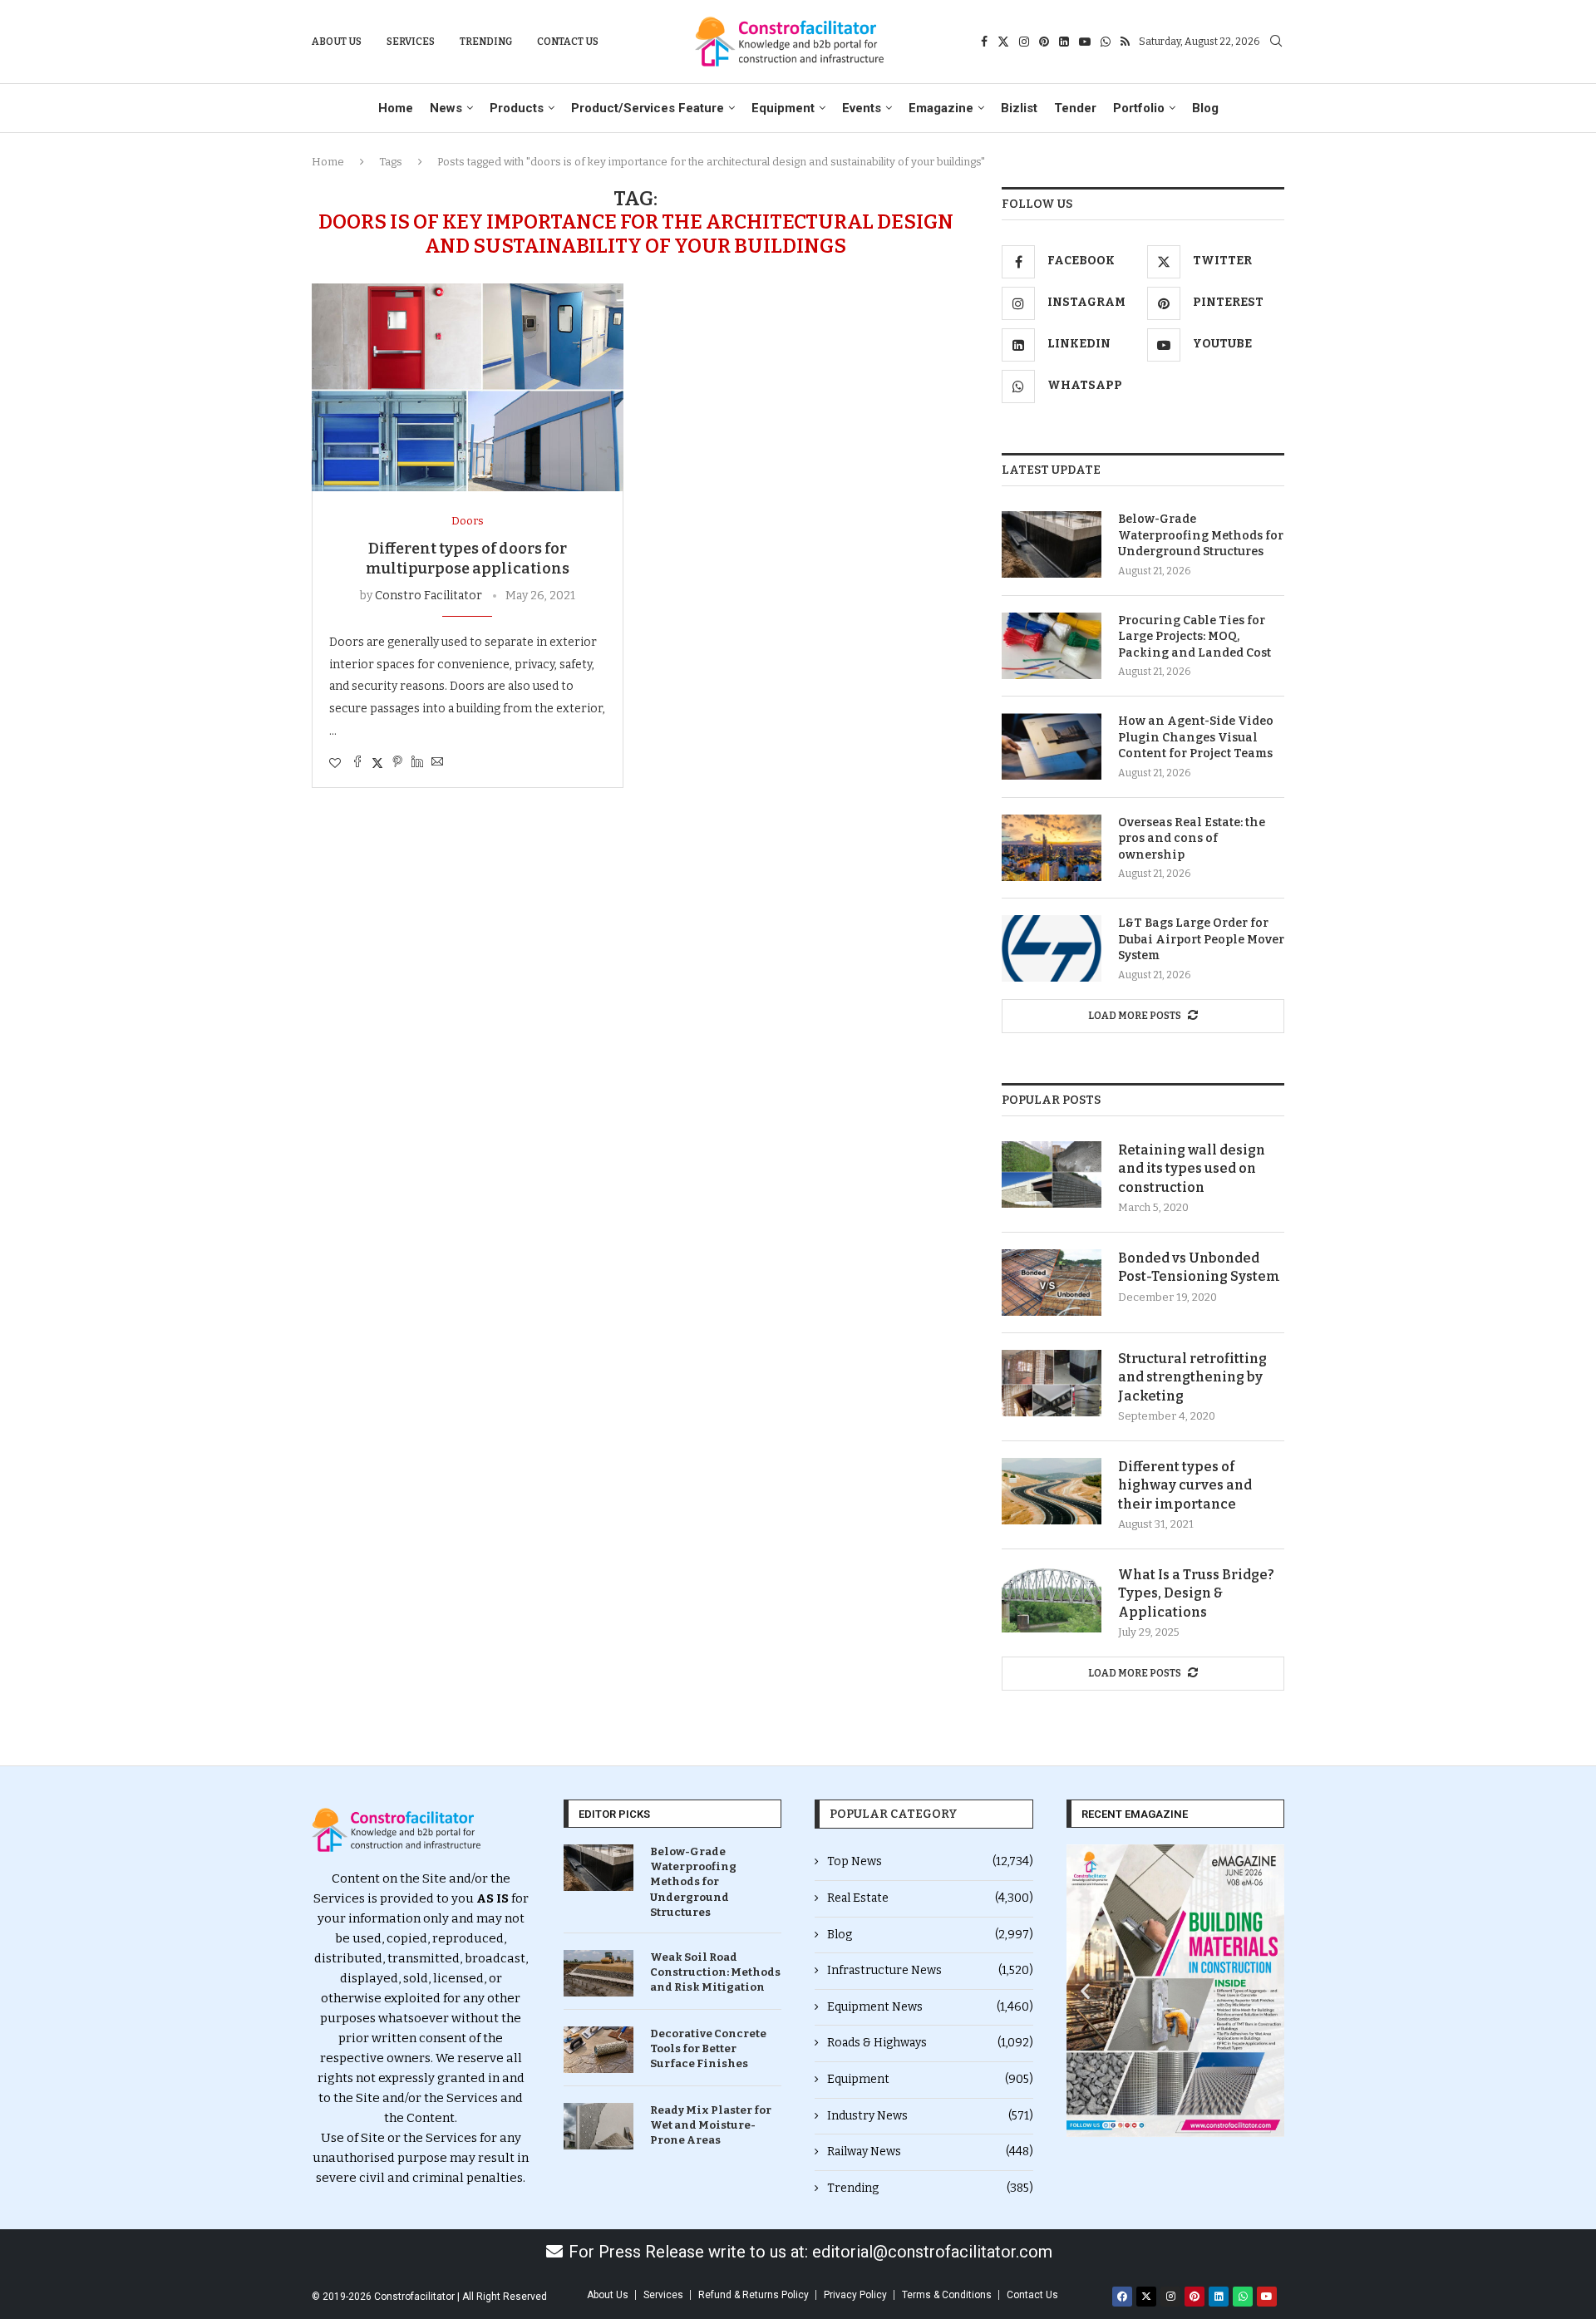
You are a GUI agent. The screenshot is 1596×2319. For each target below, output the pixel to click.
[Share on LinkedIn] (417, 763)
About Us (337, 42)
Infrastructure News (930, 1970)
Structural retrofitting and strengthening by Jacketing (1192, 1377)
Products (517, 108)
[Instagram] (1024, 42)
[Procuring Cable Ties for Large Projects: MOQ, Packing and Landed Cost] (1052, 646)
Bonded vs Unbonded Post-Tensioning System (1199, 1267)
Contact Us (568, 42)
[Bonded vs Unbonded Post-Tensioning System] (1052, 1283)
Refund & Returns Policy (754, 2295)
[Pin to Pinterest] (397, 763)
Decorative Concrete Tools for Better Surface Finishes (708, 2048)
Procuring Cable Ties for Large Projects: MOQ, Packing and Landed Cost (1195, 637)
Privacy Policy (855, 2295)
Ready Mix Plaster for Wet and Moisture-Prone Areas (711, 2125)
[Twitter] (1003, 42)
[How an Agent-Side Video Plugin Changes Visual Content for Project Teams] (1052, 746)
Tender (1075, 108)
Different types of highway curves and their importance (1185, 1485)
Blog (1205, 108)
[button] (1085, 1991)
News (446, 108)
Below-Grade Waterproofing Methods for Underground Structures (1201, 535)
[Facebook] (984, 42)
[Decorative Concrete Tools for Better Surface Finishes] (598, 2050)
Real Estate (930, 1898)
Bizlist (1019, 108)
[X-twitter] (1146, 2297)
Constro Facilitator (429, 596)
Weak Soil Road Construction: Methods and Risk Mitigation (715, 1972)
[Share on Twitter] (377, 763)
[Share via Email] (437, 763)
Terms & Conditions (947, 2295)
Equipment (783, 108)
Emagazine (941, 108)
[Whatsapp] (1106, 42)
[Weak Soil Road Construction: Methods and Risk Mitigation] (598, 1973)
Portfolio (1139, 108)
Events (862, 108)
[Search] (1276, 42)
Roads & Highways (930, 2043)
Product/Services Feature (648, 108)
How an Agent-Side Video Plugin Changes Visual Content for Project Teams (1196, 737)
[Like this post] (335, 763)
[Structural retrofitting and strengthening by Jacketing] (1052, 1383)
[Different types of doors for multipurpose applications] (468, 387)
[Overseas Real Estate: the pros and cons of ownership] (1052, 848)
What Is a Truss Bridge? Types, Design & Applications (1196, 1593)
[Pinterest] (1044, 42)
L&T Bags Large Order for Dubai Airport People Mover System (1201, 939)
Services (411, 42)
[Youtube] (1085, 42)
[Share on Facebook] (357, 763)
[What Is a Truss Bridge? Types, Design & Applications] (1052, 1599)
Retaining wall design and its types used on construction (1192, 1169)
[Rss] (1125, 42)
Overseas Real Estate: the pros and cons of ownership (1192, 839)
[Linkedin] (1064, 42)
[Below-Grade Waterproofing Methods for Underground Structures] (1052, 544)
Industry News (930, 2116)
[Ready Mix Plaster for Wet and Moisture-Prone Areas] (598, 2126)
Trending (486, 42)
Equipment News (930, 2007)
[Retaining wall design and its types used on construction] (1052, 1174)
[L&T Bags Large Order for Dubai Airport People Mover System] (1052, 948)
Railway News (930, 2152)
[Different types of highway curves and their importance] (1052, 1491)
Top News (930, 1861)
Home (396, 108)
